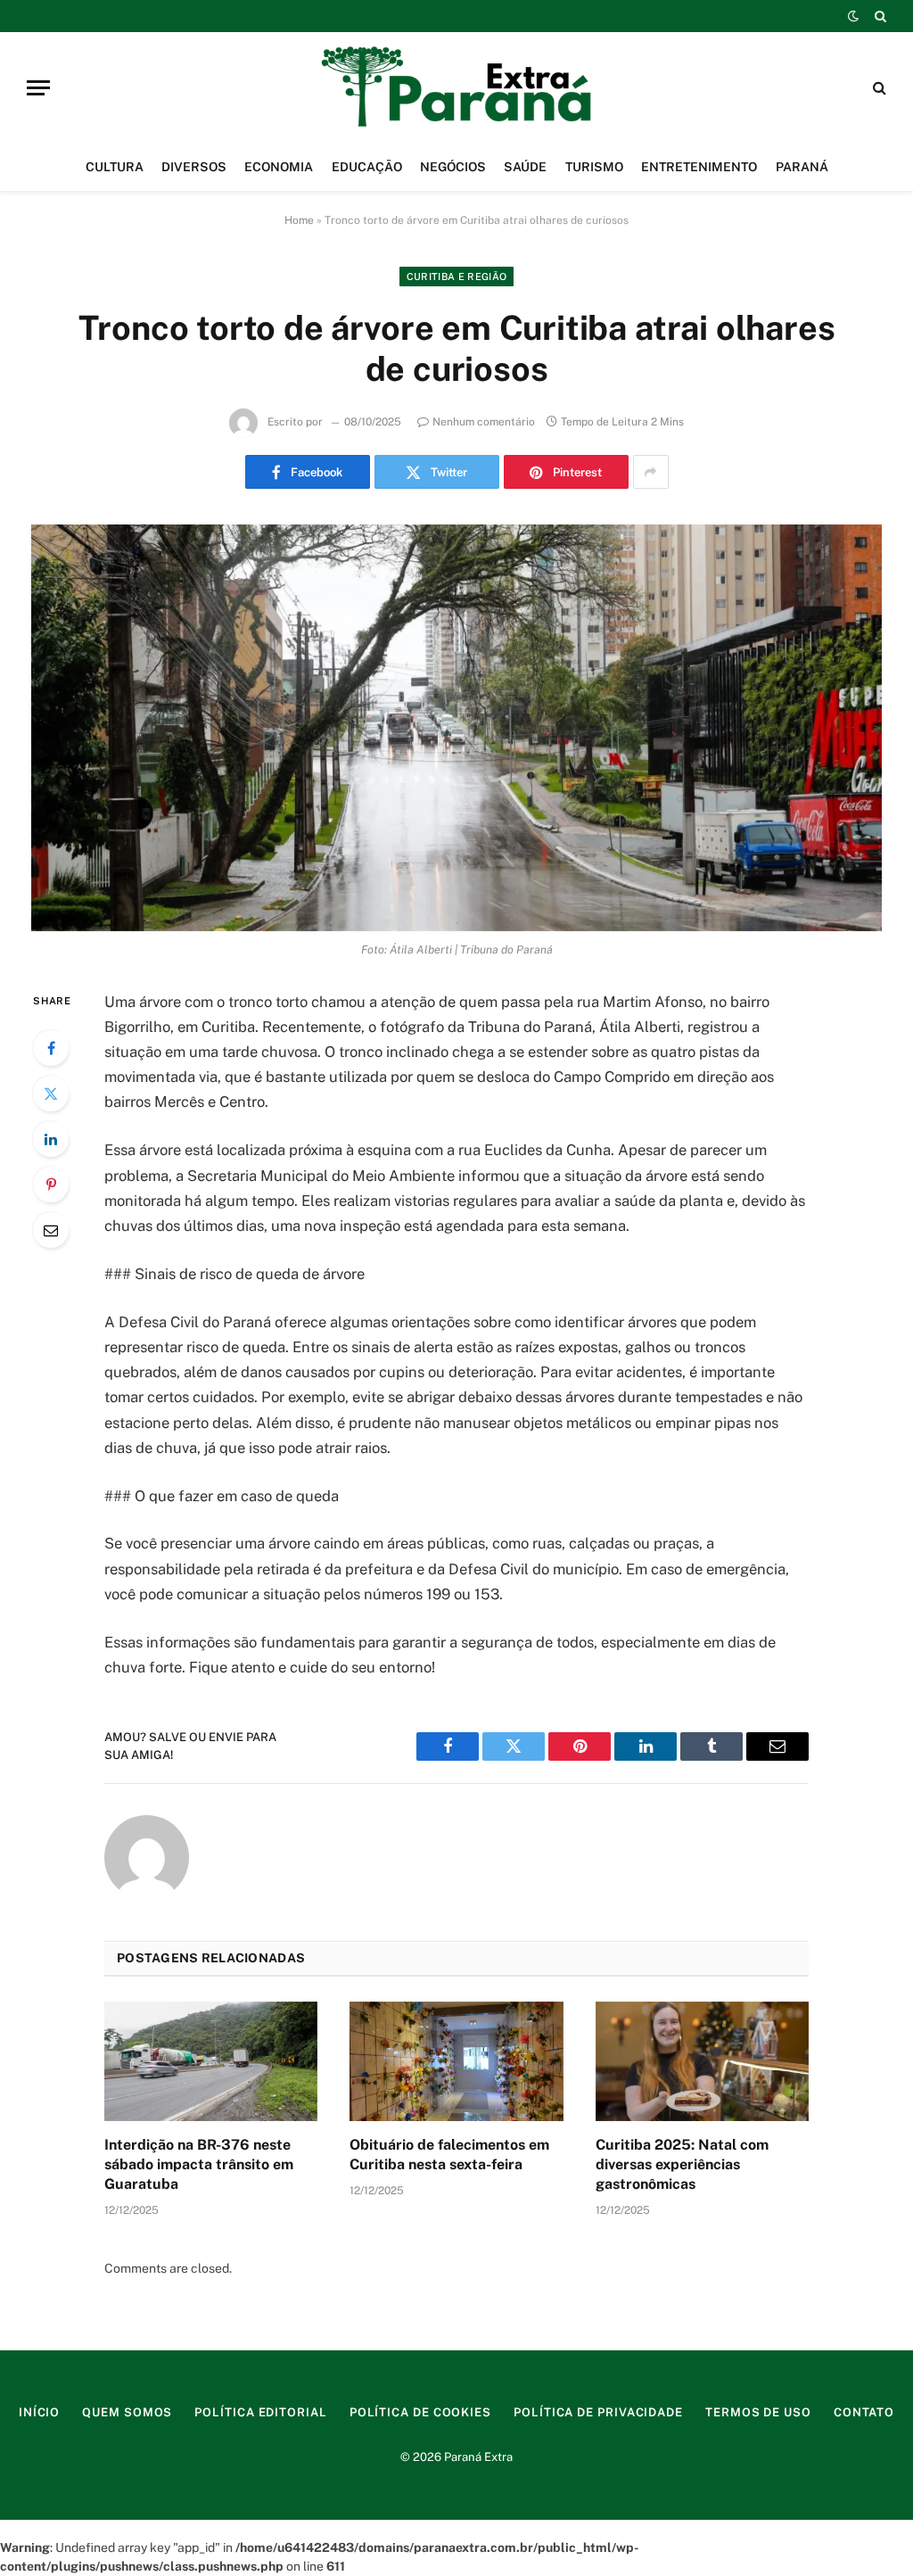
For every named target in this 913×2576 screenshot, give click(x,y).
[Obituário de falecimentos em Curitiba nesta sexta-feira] (456, 2062)
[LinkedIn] (51, 1139)
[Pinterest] (51, 1185)
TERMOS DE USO (758, 2412)
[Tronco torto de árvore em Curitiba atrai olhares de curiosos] (456, 728)
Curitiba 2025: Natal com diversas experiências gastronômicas (682, 2164)
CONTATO (864, 2412)
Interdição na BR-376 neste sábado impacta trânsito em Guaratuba (199, 2164)
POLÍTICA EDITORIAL (260, 2412)
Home (299, 220)
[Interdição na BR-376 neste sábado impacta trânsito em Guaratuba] (211, 2062)
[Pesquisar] (879, 16)
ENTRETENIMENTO (699, 167)
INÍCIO (39, 2412)
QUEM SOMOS (127, 2412)
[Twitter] (51, 1094)
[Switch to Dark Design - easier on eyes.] (853, 16)
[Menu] (38, 88)
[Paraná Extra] (456, 87)
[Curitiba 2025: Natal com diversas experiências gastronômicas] (702, 2062)
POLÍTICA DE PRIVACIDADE (598, 2412)
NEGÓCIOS (453, 167)
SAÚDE (525, 167)
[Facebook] (51, 1048)
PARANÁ (802, 167)
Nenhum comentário (484, 422)
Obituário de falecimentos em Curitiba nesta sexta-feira (449, 2155)
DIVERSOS (194, 167)
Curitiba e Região (457, 277)
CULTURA (115, 167)
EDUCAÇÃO (367, 167)
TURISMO (594, 167)
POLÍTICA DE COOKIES (420, 2412)
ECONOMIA (279, 167)
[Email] (51, 1230)
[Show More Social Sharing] (651, 472)
